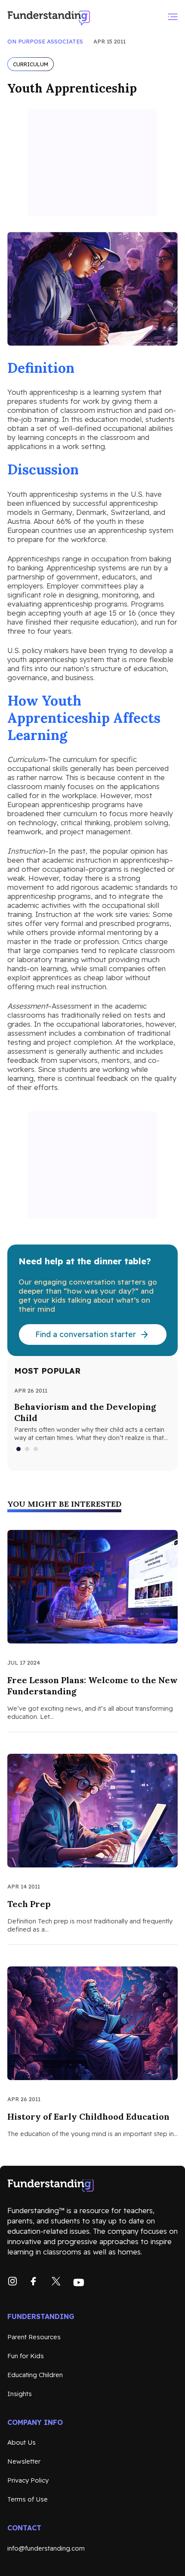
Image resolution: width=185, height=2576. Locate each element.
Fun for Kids (26, 2356)
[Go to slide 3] (36, 1449)
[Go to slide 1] (19, 1449)
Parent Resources (34, 2337)
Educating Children (35, 2375)
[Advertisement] (92, 163)
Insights (20, 2394)
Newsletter (24, 2461)
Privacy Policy (28, 2480)
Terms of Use (28, 2499)
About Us (22, 2442)
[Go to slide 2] (28, 1449)
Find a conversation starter (86, 1334)
